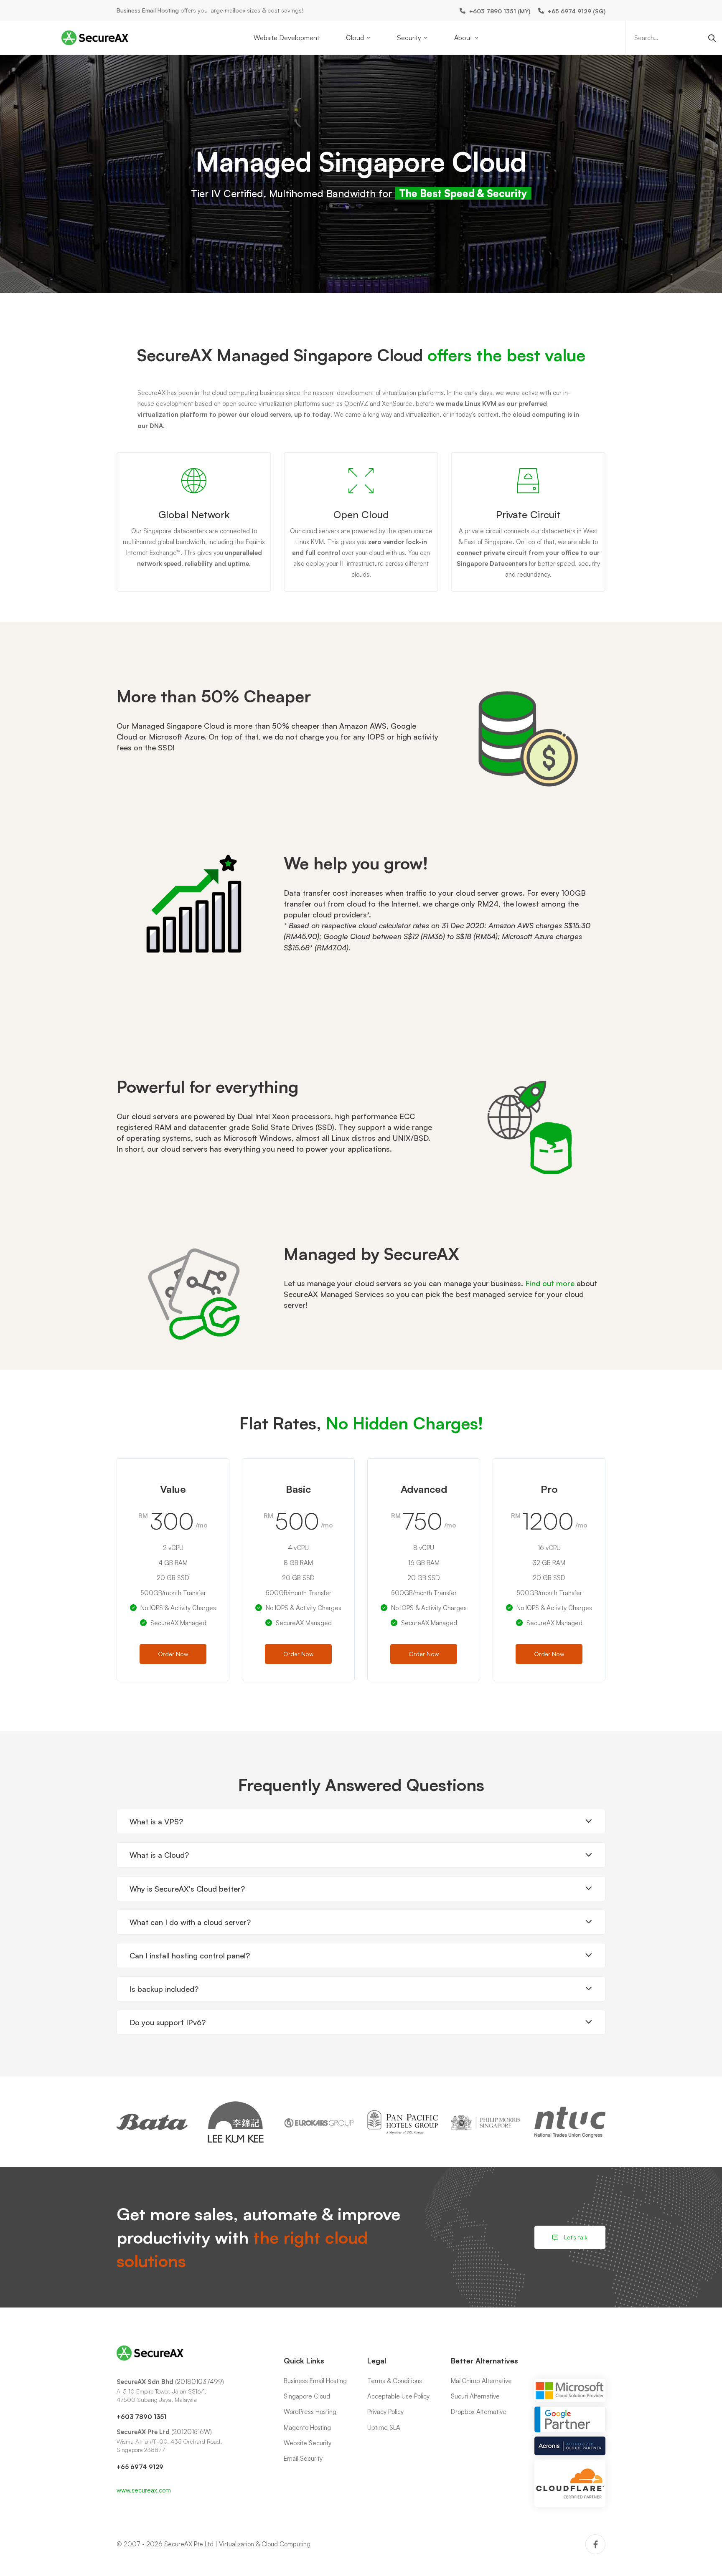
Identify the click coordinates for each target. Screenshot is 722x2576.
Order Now (173, 1654)
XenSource (397, 404)
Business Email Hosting (148, 10)
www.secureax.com (144, 2490)
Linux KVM (480, 404)
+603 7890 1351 (141, 2417)
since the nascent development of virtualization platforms (365, 393)
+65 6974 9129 (140, 2467)
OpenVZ (356, 404)
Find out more (550, 1283)
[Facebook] (595, 2544)
